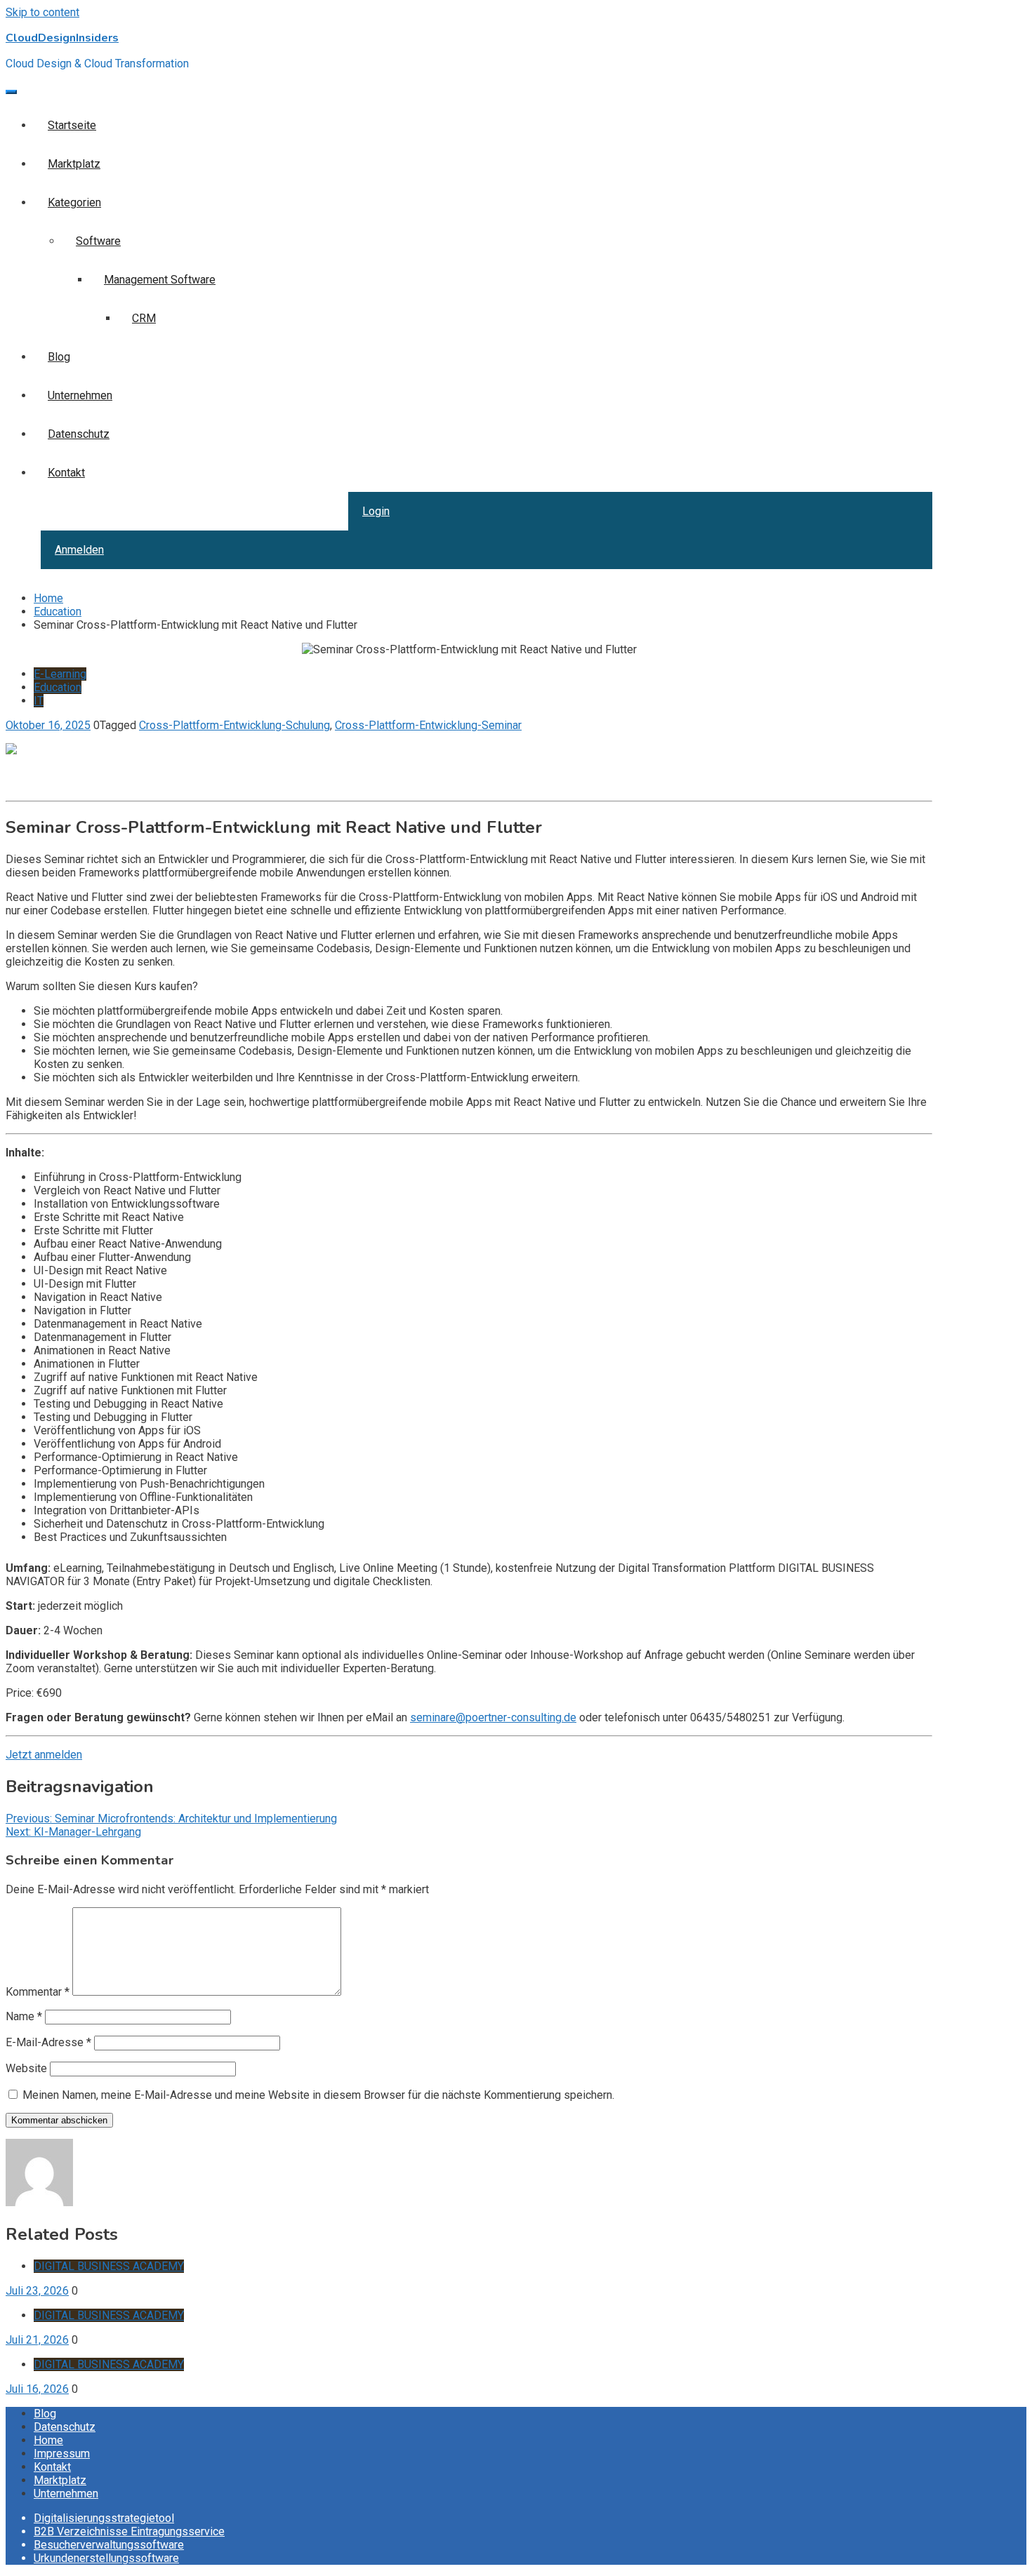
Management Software (160, 280)
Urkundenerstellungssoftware (106, 2558)
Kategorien (74, 202)
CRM (144, 318)
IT (39, 701)
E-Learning (60, 674)
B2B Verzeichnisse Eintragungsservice (129, 2531)
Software (98, 241)
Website (26, 2068)
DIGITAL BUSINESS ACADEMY (109, 2266)
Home (48, 2440)
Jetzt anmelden (44, 1755)
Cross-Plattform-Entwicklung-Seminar (428, 725)
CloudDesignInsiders (62, 38)
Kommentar (38, 1992)
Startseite (72, 125)
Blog (59, 357)
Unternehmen (80, 395)
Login (376, 511)
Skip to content (42, 12)
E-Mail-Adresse (48, 2042)
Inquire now (34, 788)
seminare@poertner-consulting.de (493, 1717)
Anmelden (79, 550)
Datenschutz (79, 434)
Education (58, 687)
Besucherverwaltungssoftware (109, 2545)
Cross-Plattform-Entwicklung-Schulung (234, 725)
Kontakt (66, 473)
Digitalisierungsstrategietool (104, 2518)
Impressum (62, 2454)
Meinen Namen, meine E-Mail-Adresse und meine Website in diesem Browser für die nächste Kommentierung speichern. (318, 2095)
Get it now (30, 775)
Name (24, 2016)
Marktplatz (74, 164)
